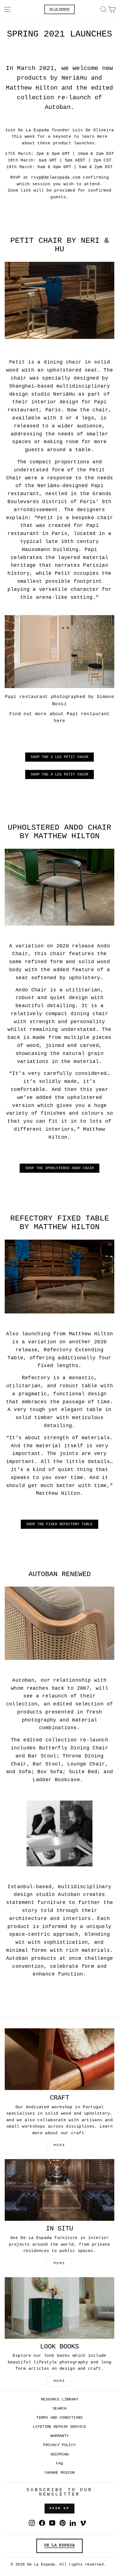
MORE (59, 2145)
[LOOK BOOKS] (59, 2308)
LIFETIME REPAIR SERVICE (59, 2427)
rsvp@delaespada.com (56, 177)
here (59, 721)
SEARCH (59, 2409)
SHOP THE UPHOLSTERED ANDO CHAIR (59, 1168)
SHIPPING (60, 2454)
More (59, 2381)
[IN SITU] (59, 2190)
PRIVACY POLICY (59, 2445)
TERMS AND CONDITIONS (59, 2418)
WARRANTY (60, 2436)
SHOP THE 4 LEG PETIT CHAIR (59, 774)
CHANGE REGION (60, 2473)
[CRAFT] (59, 2059)
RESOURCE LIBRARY (59, 2399)
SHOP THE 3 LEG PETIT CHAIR (59, 757)
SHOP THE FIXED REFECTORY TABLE (59, 1524)
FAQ (59, 2464)
